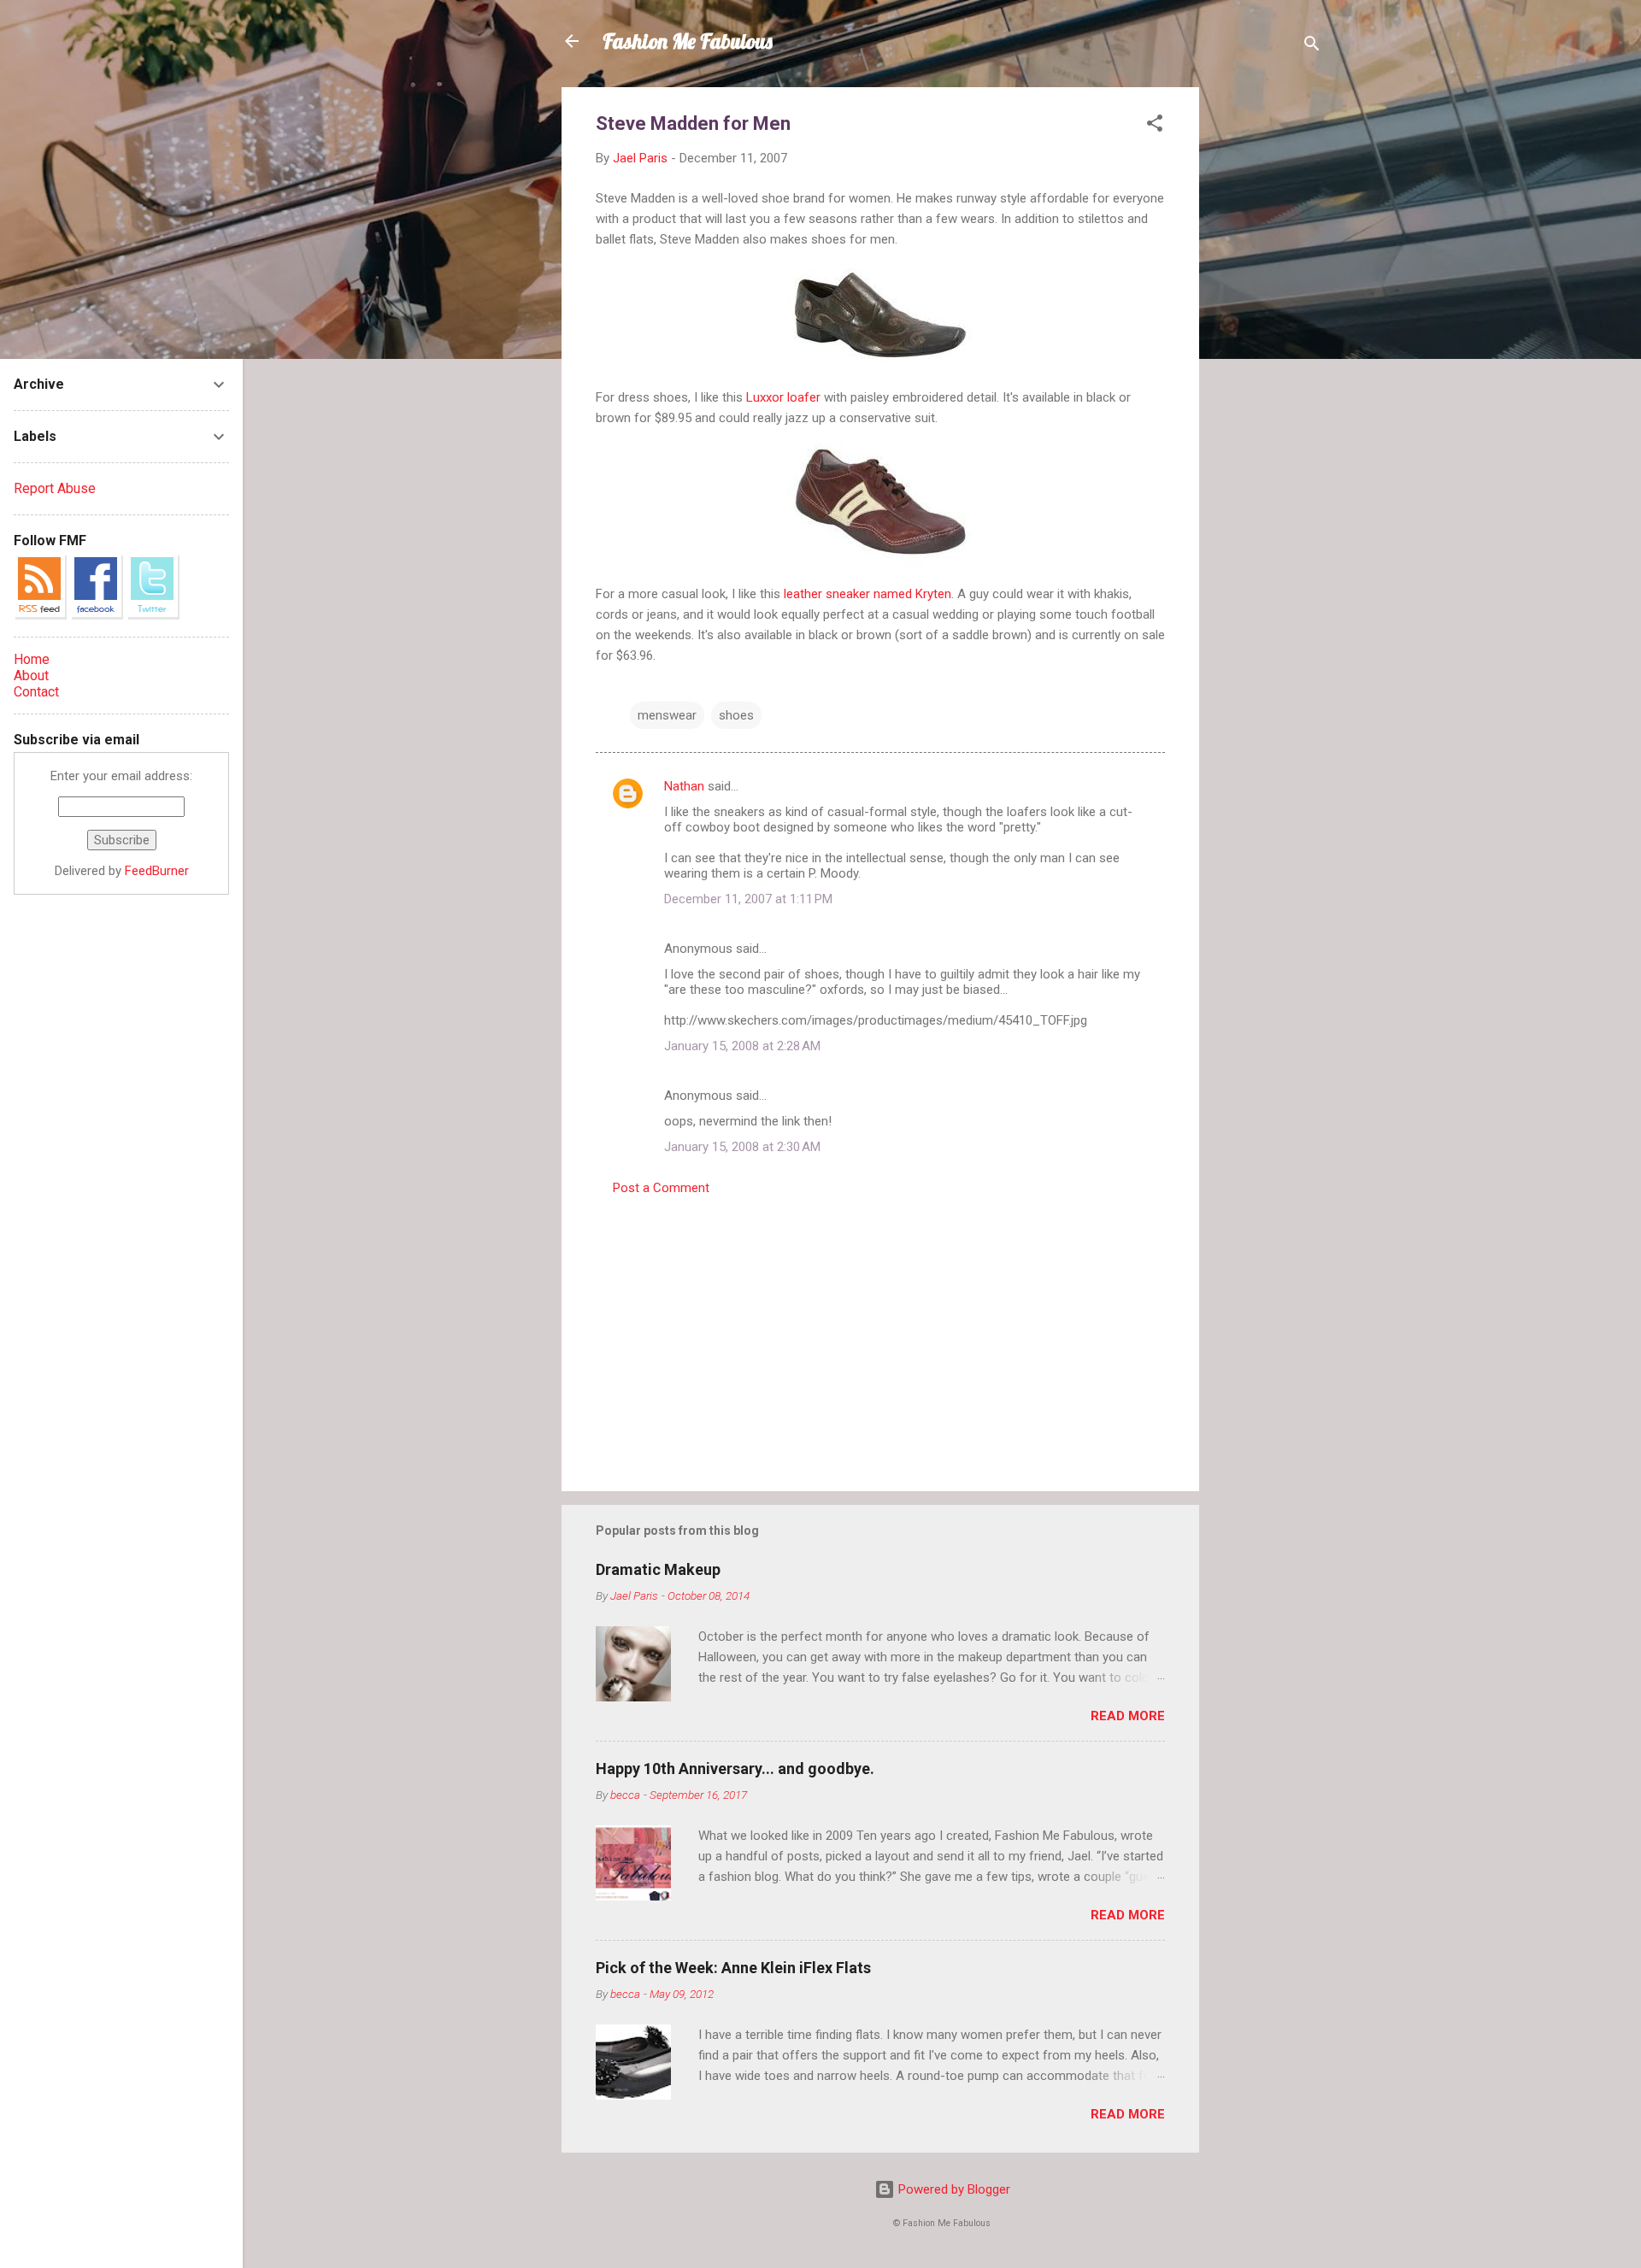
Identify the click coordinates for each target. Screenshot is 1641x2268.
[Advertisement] (1268, 344)
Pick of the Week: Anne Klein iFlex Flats (733, 1968)
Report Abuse (55, 488)
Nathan (684, 786)
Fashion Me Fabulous (688, 41)
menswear (667, 715)
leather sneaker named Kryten (868, 594)
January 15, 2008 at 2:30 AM (742, 1147)
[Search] (1312, 47)
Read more (1128, 1716)
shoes (736, 715)
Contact (36, 692)
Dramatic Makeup (658, 1569)
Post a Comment (661, 1188)
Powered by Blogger (953, 2189)
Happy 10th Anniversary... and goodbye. (735, 1769)
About (31, 676)
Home (32, 659)
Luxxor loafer (783, 397)
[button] (1155, 126)
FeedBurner (157, 871)
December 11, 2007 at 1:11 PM (748, 899)
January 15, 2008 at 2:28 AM (742, 1046)
